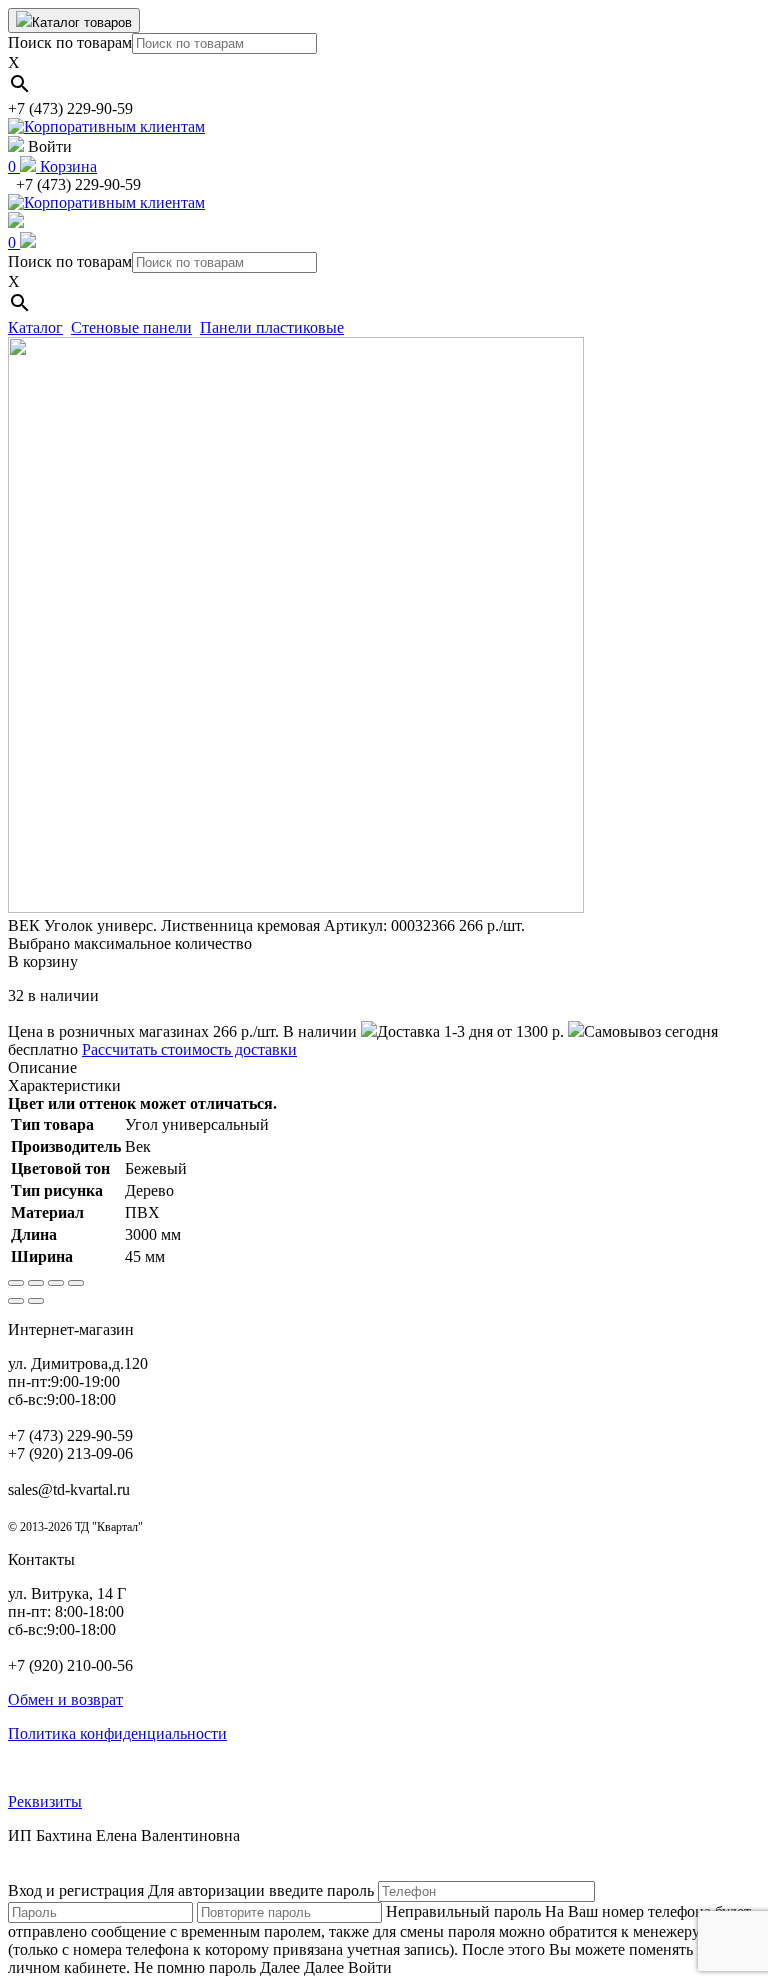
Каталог (35, 327)
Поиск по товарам (70, 42)
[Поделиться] (36, 1283)
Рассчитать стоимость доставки (189, 1049)
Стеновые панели (131, 327)
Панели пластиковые (272, 327)
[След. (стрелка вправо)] (36, 1301)
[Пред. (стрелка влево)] (16, 1301)
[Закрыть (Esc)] (16, 1283)
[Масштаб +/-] (76, 1283)
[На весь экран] (56, 1283)
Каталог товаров (82, 22)
